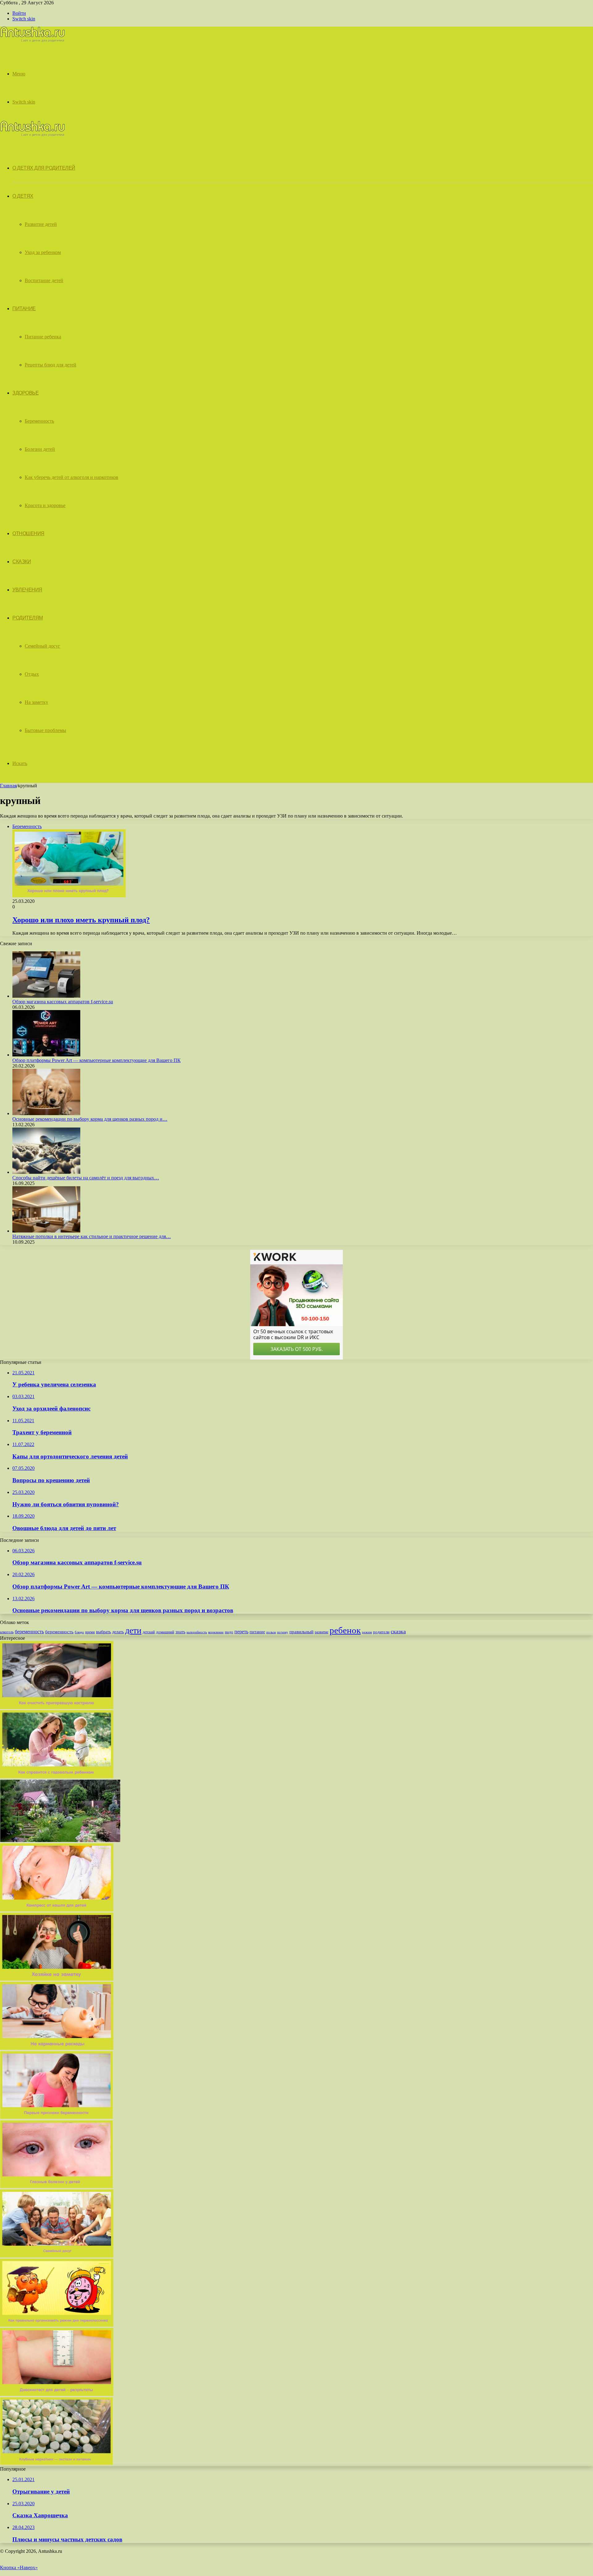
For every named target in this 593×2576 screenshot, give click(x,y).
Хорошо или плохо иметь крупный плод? (81, 920)
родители (381, 1632)
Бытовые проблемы (45, 730)
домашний (165, 1632)
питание (257, 1632)
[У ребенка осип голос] (57, 2394)
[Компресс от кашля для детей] (57, 1910)
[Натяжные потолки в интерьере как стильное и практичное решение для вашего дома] (46, 1231)
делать (118, 1632)
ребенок (345, 1630)
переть (241, 1632)
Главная (8, 786)
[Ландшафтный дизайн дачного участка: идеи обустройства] (60, 1840)
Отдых (32, 674)
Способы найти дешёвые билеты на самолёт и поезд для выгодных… (86, 1178)
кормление (216, 1632)
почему (283, 1632)
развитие (322, 1632)
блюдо (79, 1632)
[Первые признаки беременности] (57, 2117)
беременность (29, 1632)
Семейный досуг (42, 646)
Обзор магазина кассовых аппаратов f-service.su (63, 1002)
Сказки (22, 562)
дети (133, 1630)
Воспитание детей (44, 280)
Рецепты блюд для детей (50, 365)
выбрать (103, 1632)
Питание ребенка (43, 337)
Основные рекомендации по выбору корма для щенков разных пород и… (90, 1119)
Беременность (39, 421)
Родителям (28, 618)
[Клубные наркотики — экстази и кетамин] (57, 2463)
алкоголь (7, 1632)
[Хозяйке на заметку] (57, 1979)
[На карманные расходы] (57, 2048)
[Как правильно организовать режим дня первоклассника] (57, 2325)
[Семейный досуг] (57, 2256)
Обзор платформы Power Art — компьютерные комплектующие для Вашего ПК (97, 1060)
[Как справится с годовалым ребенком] (57, 1777)
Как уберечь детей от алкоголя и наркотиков (71, 477)
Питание (24, 309)
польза (271, 1632)
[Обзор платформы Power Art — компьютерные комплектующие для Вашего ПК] (46, 1055)
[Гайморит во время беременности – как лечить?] (57, 2187)
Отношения (28, 533)
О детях (23, 196)
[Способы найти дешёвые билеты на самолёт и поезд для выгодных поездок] (46, 1172)
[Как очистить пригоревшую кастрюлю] (57, 1707)
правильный (301, 1632)
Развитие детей (41, 224)
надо (229, 1632)
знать (180, 1632)
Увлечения (27, 590)
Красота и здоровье (45, 505)
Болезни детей (40, 449)
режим (367, 1632)
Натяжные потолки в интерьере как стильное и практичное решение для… (92, 1236)
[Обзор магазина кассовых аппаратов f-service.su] (46, 996)
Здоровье (25, 393)
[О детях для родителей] (32, 41)
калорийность (197, 1632)
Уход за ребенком (43, 252)
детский (149, 1632)
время (90, 1632)
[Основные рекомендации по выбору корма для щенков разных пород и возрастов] (46, 1113)
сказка (398, 1631)
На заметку (36, 702)
